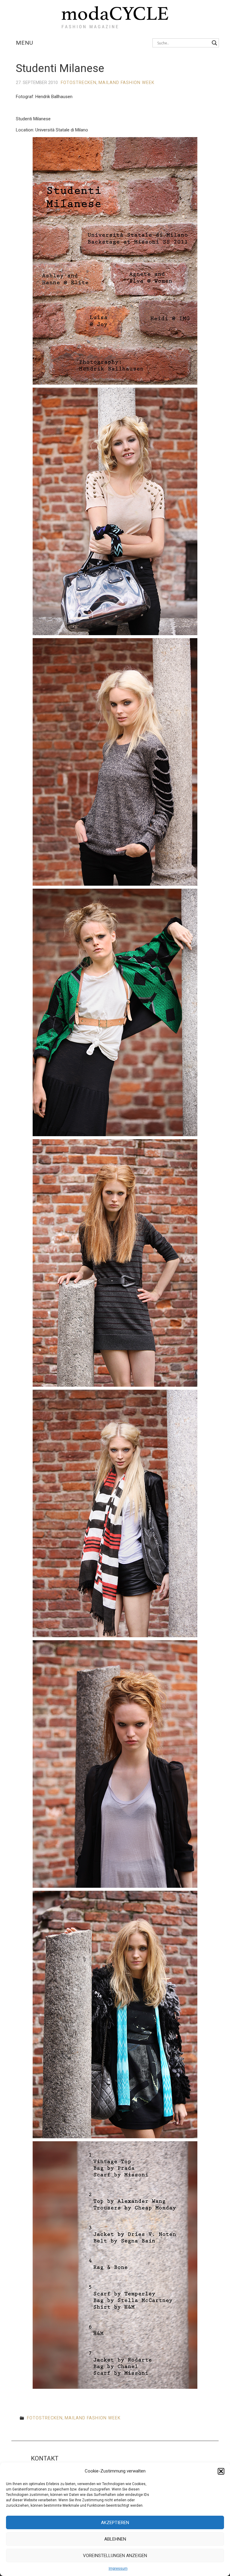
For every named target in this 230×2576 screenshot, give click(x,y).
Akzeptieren (115, 2523)
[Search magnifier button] (214, 43)
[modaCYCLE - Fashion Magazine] (115, 16)
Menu (25, 43)
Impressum (118, 2568)
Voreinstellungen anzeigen (115, 2556)
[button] (221, 2471)
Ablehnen (115, 2539)
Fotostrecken (79, 83)
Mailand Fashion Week (127, 83)
